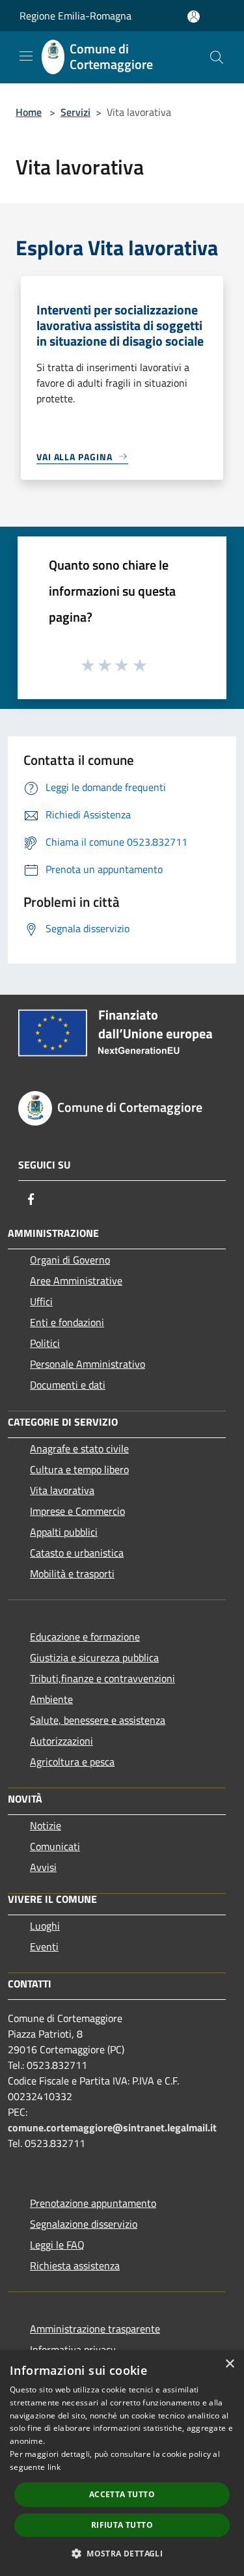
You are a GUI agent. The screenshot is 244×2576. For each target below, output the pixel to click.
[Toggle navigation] (26, 56)
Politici (45, 1343)
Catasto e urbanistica (77, 1553)
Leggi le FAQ (57, 2245)
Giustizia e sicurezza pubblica (94, 1657)
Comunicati (55, 1846)
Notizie (46, 1825)
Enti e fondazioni (67, 1322)
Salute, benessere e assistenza (98, 1720)
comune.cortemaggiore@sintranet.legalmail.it (112, 2127)
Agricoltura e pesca (72, 1762)
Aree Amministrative (76, 1281)
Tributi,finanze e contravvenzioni (102, 1678)
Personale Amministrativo (88, 1364)
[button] (122, 2553)
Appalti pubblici (64, 1532)
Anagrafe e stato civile (79, 1448)
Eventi (44, 1946)
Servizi (75, 112)
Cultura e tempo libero (79, 1469)
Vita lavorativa (62, 1490)
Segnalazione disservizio (84, 2224)
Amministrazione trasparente (95, 2329)
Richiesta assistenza (75, 2265)
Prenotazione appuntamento (93, 2203)
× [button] (229, 2364)
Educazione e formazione (85, 1637)
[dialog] (122, 2463)
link (54, 2467)
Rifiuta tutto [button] (122, 2525)
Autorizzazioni (61, 1741)
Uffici (41, 1301)
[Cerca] (217, 57)
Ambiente (51, 1699)
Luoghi (45, 1926)
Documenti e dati (68, 1385)
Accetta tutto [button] (122, 2494)
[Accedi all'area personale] (194, 17)
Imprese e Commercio (77, 1511)
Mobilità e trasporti (72, 1573)
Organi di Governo (70, 1260)
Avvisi (43, 1867)
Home (29, 112)
